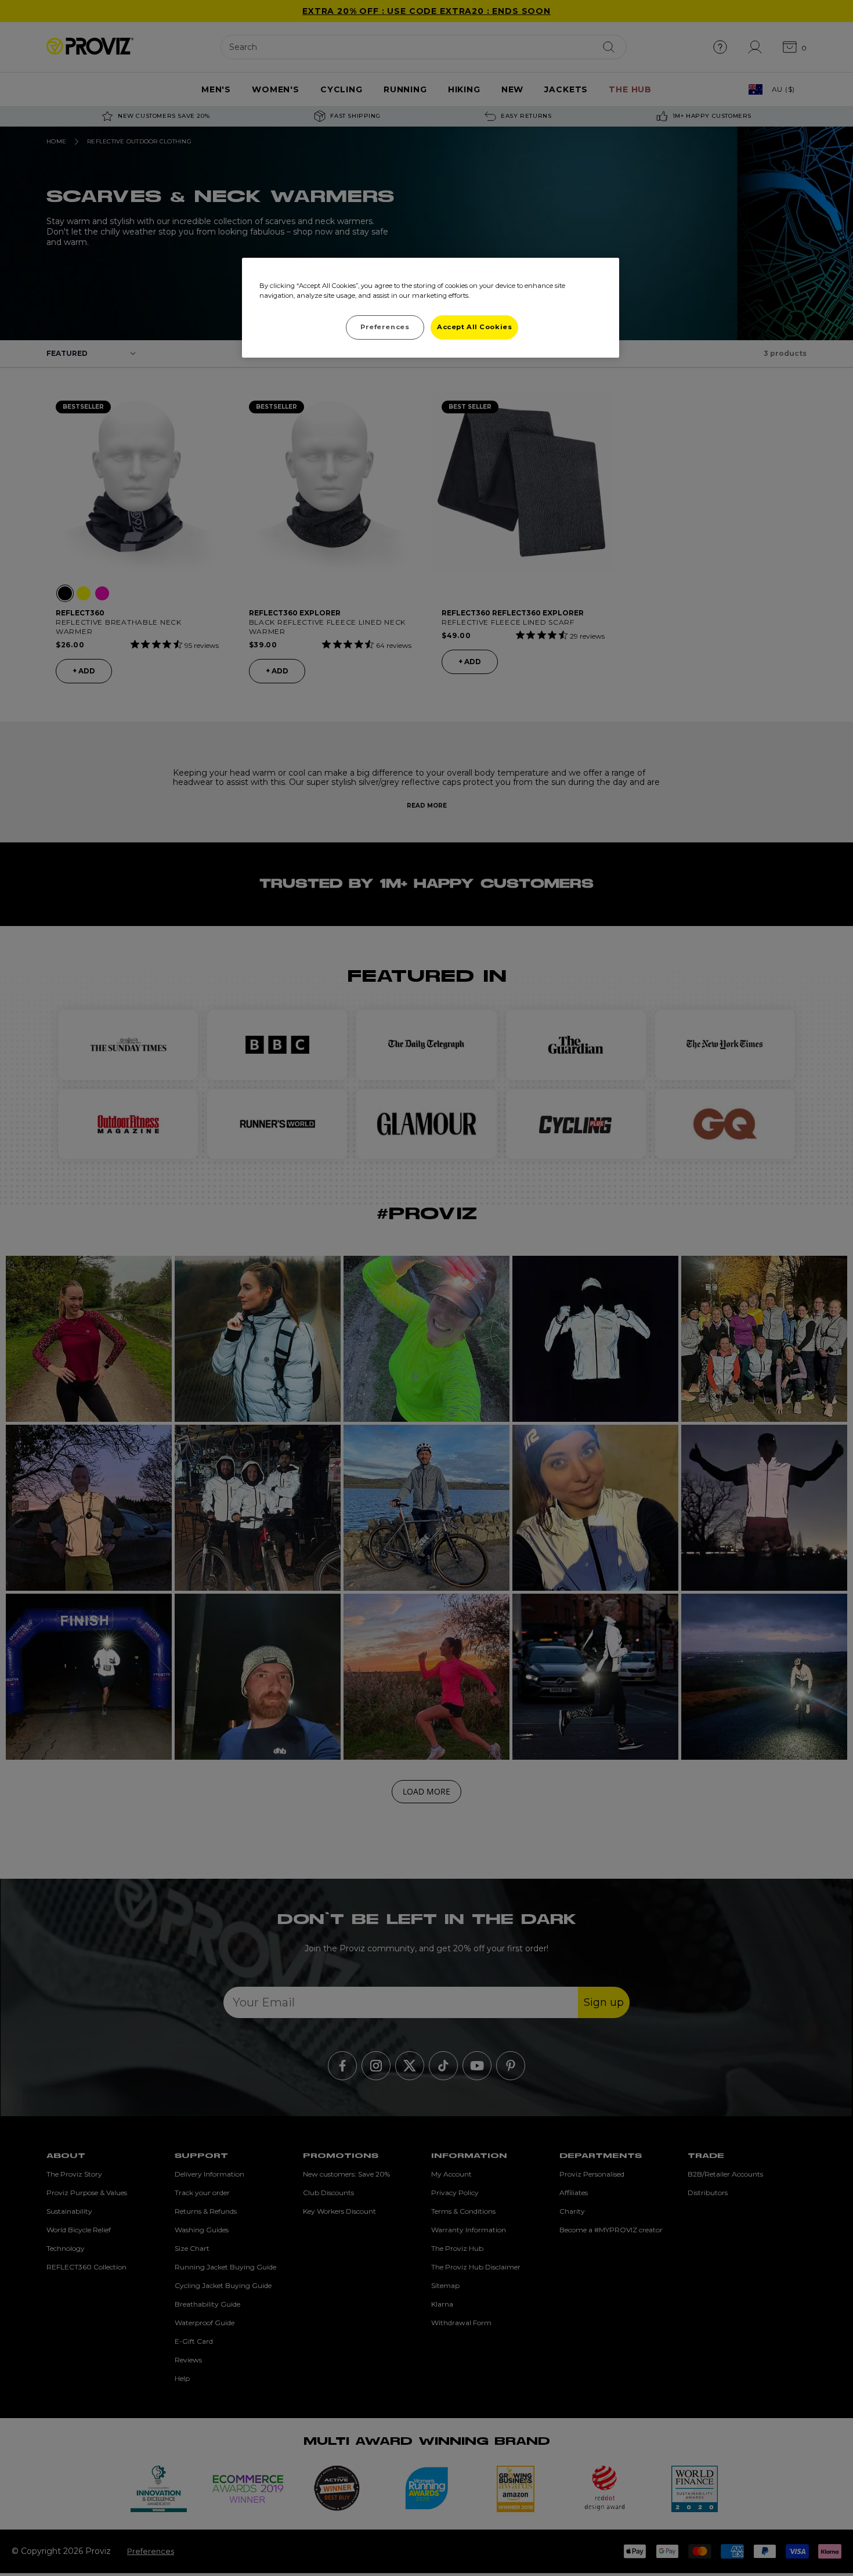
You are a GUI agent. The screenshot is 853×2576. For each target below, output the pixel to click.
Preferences (385, 327)
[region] (431, 308)
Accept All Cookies (474, 327)
